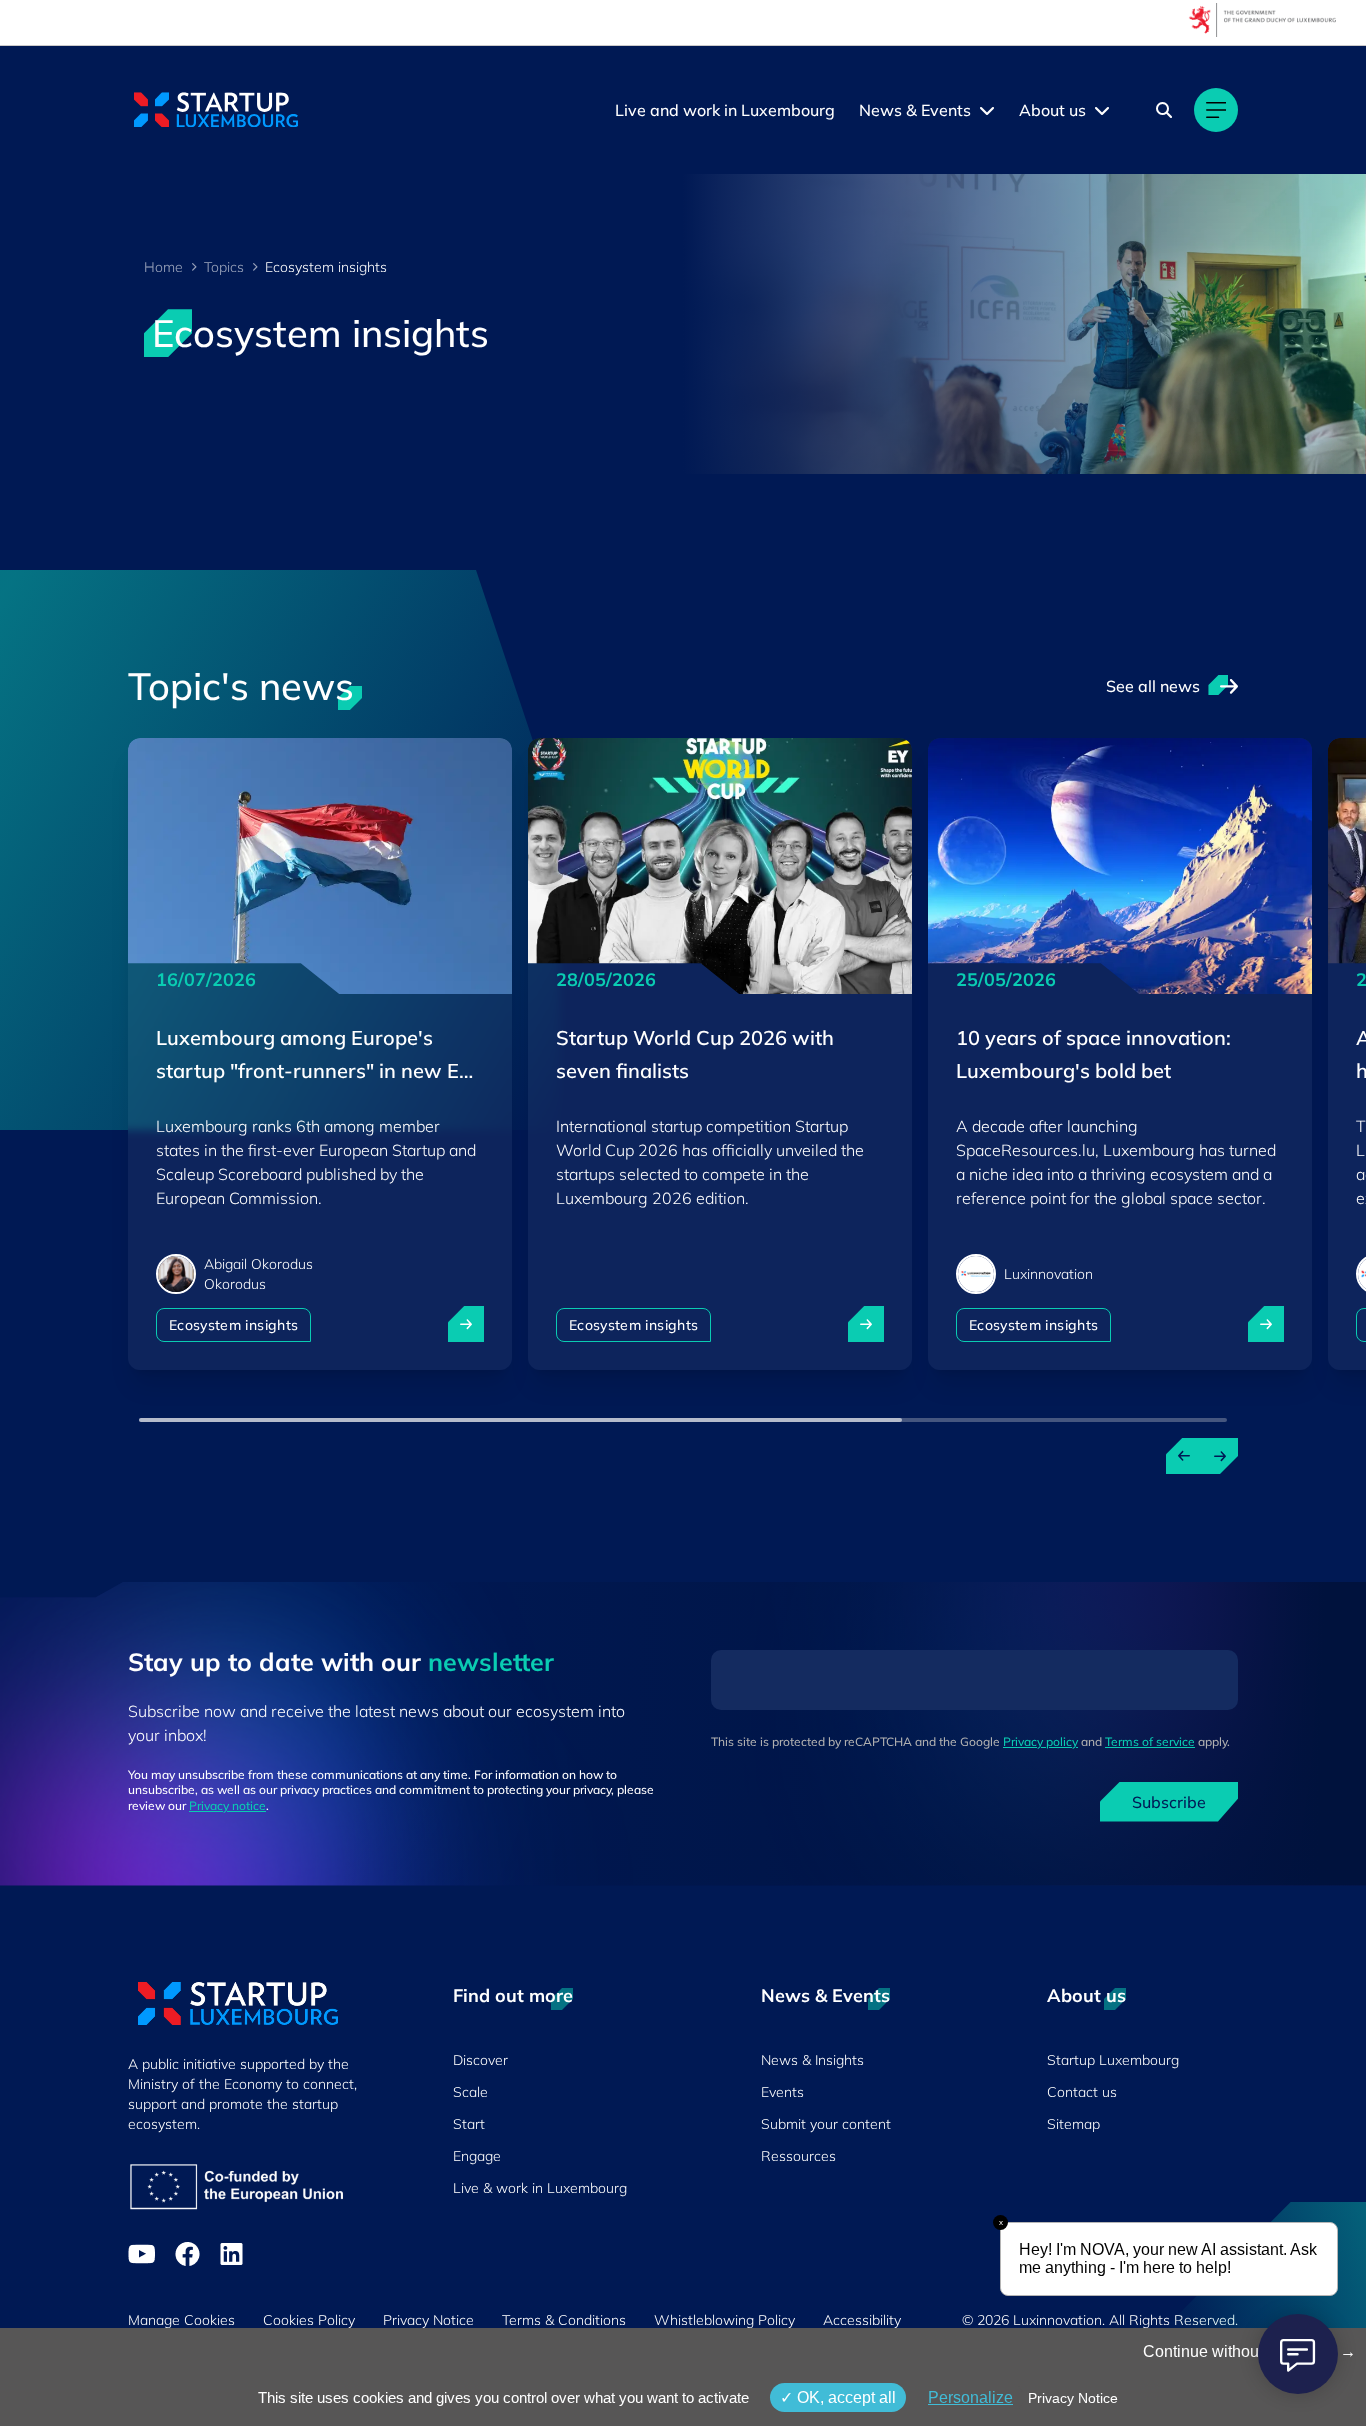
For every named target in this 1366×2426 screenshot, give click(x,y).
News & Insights (812, 2060)
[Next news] (1220, 1456)
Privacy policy (1040, 1741)
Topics (224, 267)
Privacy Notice (428, 2320)
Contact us (1082, 2092)
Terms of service (1150, 1741)
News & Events (915, 110)
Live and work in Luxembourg (725, 110)
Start (469, 2124)
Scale (470, 2092)
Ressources (798, 2156)
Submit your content (826, 2124)
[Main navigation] (1216, 110)
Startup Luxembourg (1113, 2060)
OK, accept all (844, 2397)
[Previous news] (1184, 1456)
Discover (480, 2060)
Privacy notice (227, 1805)
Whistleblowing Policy (724, 2320)
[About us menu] (1102, 110)
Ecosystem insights (233, 1325)
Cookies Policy (309, 2320)
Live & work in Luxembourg (540, 2188)
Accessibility (862, 2320)
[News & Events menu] (987, 110)
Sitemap (1073, 2124)
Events (782, 2092)
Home (163, 267)
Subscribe (1169, 1802)
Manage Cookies (181, 2320)
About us (1052, 110)
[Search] (1164, 110)
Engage (477, 2156)
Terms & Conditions (564, 2320)
